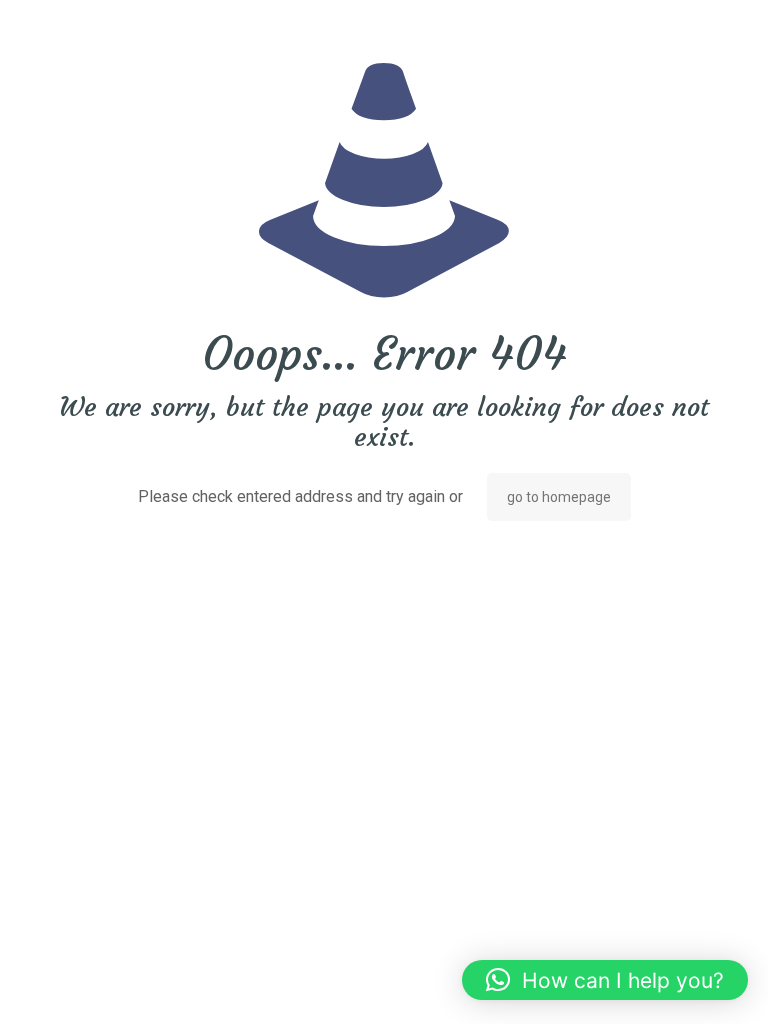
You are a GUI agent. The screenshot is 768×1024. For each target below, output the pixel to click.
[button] (605, 980)
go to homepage (559, 497)
